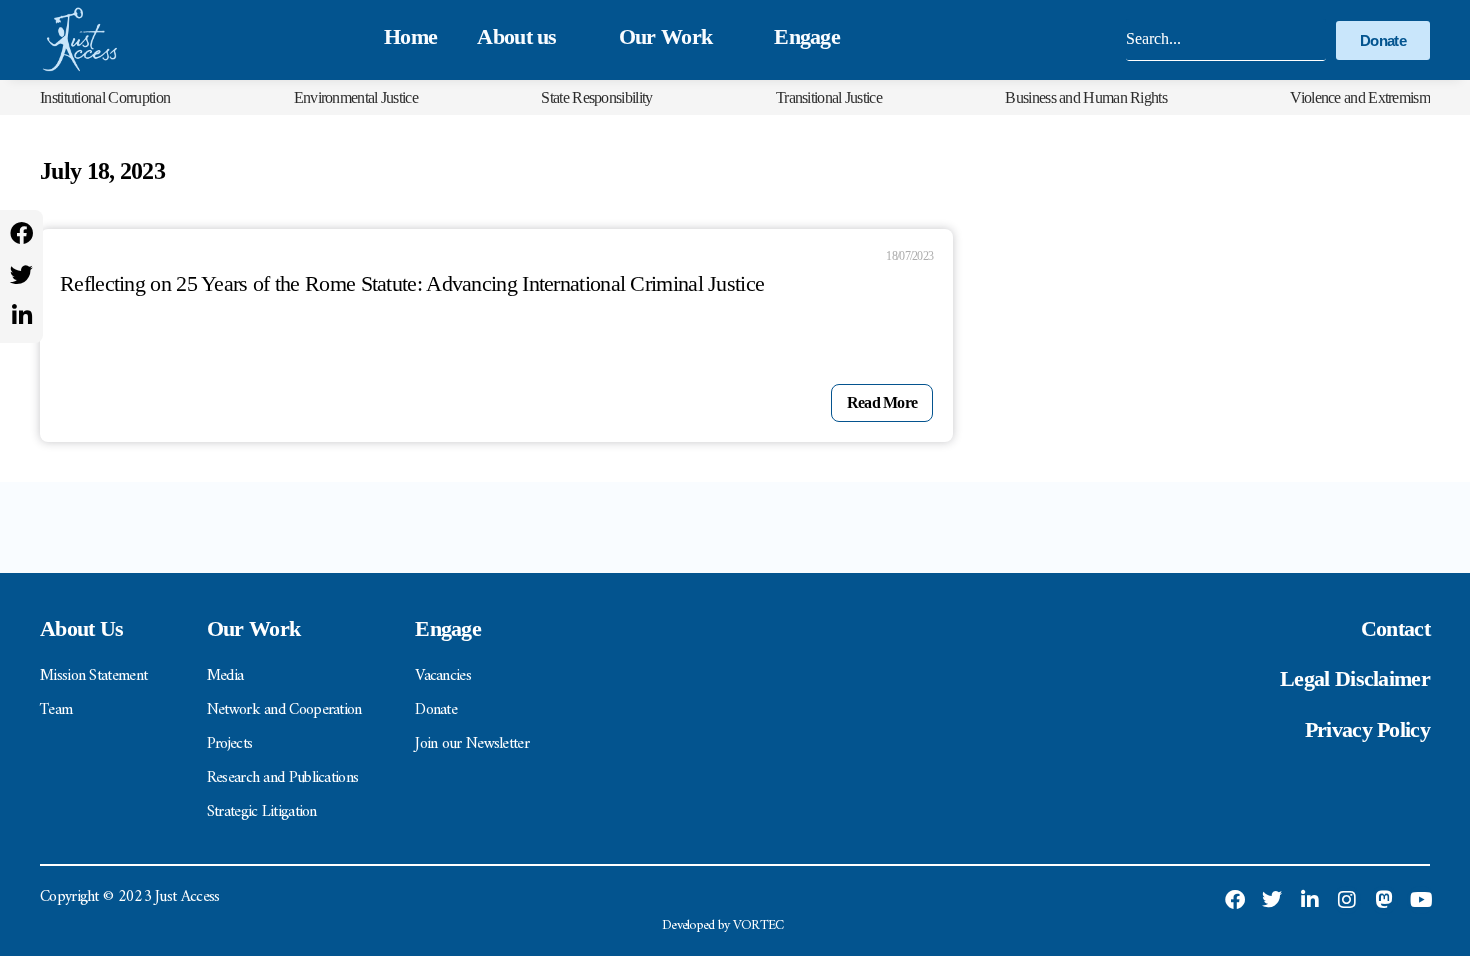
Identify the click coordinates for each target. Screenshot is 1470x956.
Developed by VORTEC (723, 925)
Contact (1395, 628)
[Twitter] (21, 274)
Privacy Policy (1367, 729)
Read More (882, 402)
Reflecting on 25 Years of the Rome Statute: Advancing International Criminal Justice (412, 283)
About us (516, 36)
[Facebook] (21, 233)
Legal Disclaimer (1355, 678)
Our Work (665, 36)
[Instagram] (1347, 900)
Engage (807, 36)
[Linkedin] (21, 315)
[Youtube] (1421, 900)
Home (410, 36)
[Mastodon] (1384, 900)
